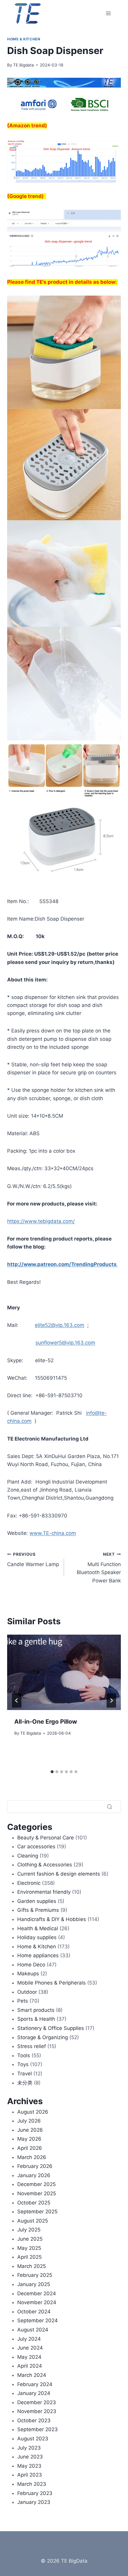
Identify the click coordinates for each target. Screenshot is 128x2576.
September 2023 (38, 2429)
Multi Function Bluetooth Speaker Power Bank (99, 1568)
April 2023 (30, 2475)
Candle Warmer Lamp (33, 1560)
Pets (23, 2001)
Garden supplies (37, 1901)
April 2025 (29, 2257)
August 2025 (33, 2221)
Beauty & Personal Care (46, 1838)
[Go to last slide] (17, 1701)
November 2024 (37, 2302)
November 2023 (37, 2411)
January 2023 (34, 2502)
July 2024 (29, 2339)
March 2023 (32, 2484)
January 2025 (34, 2284)
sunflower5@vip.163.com (65, 1343)
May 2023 (29, 2466)
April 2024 (30, 2366)
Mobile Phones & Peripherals (51, 1983)
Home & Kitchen (24, 39)
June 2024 (30, 2348)
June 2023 (30, 2457)
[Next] (111, 1701)
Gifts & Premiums (38, 1910)
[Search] (110, 1806)
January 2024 (34, 2393)
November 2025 (37, 2193)
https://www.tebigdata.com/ (41, 1221)
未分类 (25, 2083)
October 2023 (34, 2420)
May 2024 (29, 2357)
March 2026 (32, 2157)
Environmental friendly (44, 1892)
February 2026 (35, 2166)
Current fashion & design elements (59, 1874)
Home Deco (31, 1965)
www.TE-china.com (53, 1533)
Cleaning (28, 1856)
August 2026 (33, 2112)
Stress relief (32, 2046)
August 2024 (33, 2330)
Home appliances (38, 1955)
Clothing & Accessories (45, 1865)
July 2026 (29, 2121)
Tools (24, 2055)
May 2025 (29, 2248)
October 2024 (34, 2312)
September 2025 (37, 2212)
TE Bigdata (24, 65)
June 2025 (30, 2239)
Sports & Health (36, 2019)
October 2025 (34, 2203)
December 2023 (37, 2402)
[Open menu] (108, 13)
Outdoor (27, 1992)
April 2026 (30, 2148)
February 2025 (35, 2275)
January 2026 (34, 2175)
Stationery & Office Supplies (51, 2028)
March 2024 (32, 2375)
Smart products (36, 2010)
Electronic (29, 1883)
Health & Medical (38, 1928)
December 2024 (37, 2293)
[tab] (52, 1772)
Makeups (28, 1974)
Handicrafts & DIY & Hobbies (52, 1919)
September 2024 (38, 2320)
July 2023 (29, 2448)
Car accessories (36, 1847)
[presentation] (64, 1672)
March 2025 (32, 2266)
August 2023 (33, 2439)
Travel (25, 2074)
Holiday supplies (37, 1937)
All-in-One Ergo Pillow (46, 1722)
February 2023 (35, 2493)
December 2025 (36, 2184)
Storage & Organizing (43, 2037)
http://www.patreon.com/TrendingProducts (63, 1264)
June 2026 (30, 2130)
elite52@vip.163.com (60, 1325)
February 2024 (35, 2384)
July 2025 (29, 2230)
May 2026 (29, 2139)
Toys (23, 2064)
